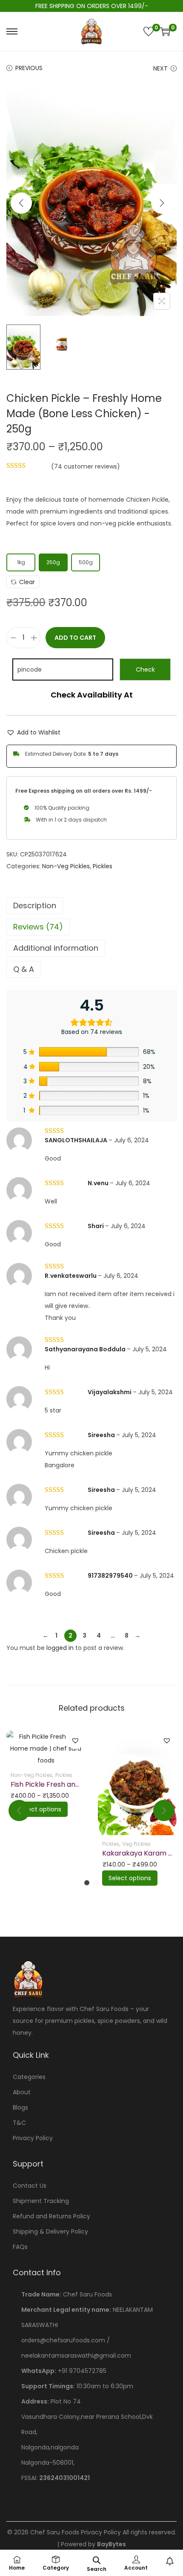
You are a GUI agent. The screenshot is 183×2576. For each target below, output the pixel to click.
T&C (19, 2123)
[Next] (162, 203)
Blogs (20, 2107)
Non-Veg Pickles (66, 866)
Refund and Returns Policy (51, 2216)
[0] (149, 31)
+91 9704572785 (82, 2371)
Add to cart (75, 638)
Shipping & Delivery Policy (50, 2231)
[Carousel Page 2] (96, 1883)
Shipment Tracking (41, 2201)
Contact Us (30, 2186)
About (22, 2092)
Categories (29, 2077)
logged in (60, 1648)
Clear (27, 582)
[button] (33, 732)
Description (35, 905)
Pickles (103, 866)
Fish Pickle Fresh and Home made (67, 1784)
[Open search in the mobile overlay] (97, 2559)
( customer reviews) (86, 466)
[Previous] (21, 203)
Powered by (93, 2544)
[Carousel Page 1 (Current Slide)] (87, 1883)
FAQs (20, 2247)
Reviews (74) (38, 927)
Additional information (56, 948)
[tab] (91, 906)
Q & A (24, 969)
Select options (40, 1809)
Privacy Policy (33, 2138)
